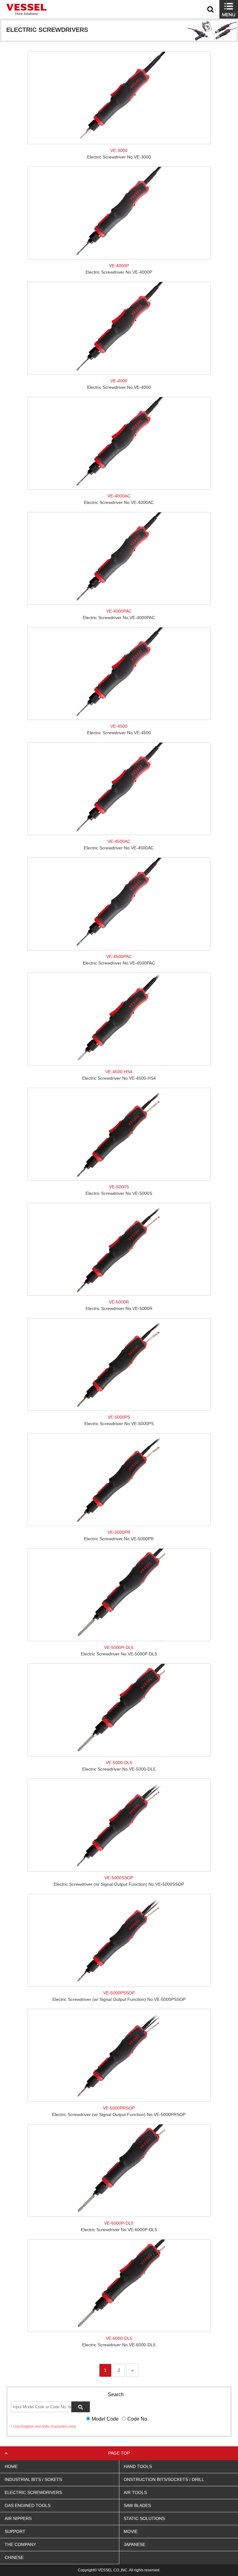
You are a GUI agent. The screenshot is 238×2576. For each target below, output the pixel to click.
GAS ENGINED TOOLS (28, 2505)
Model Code (105, 2419)
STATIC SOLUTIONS (144, 2518)
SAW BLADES (137, 2505)
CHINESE (14, 2557)
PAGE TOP (119, 2453)
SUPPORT (15, 2531)
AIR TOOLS (135, 2492)
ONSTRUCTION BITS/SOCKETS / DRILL (164, 2479)
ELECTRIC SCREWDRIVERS (33, 2492)
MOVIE (131, 2531)
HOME (11, 2466)
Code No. (138, 2419)
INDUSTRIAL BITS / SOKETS (33, 2479)
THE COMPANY (20, 2544)
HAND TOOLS (138, 2466)
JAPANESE (134, 2544)
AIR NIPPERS (18, 2518)
